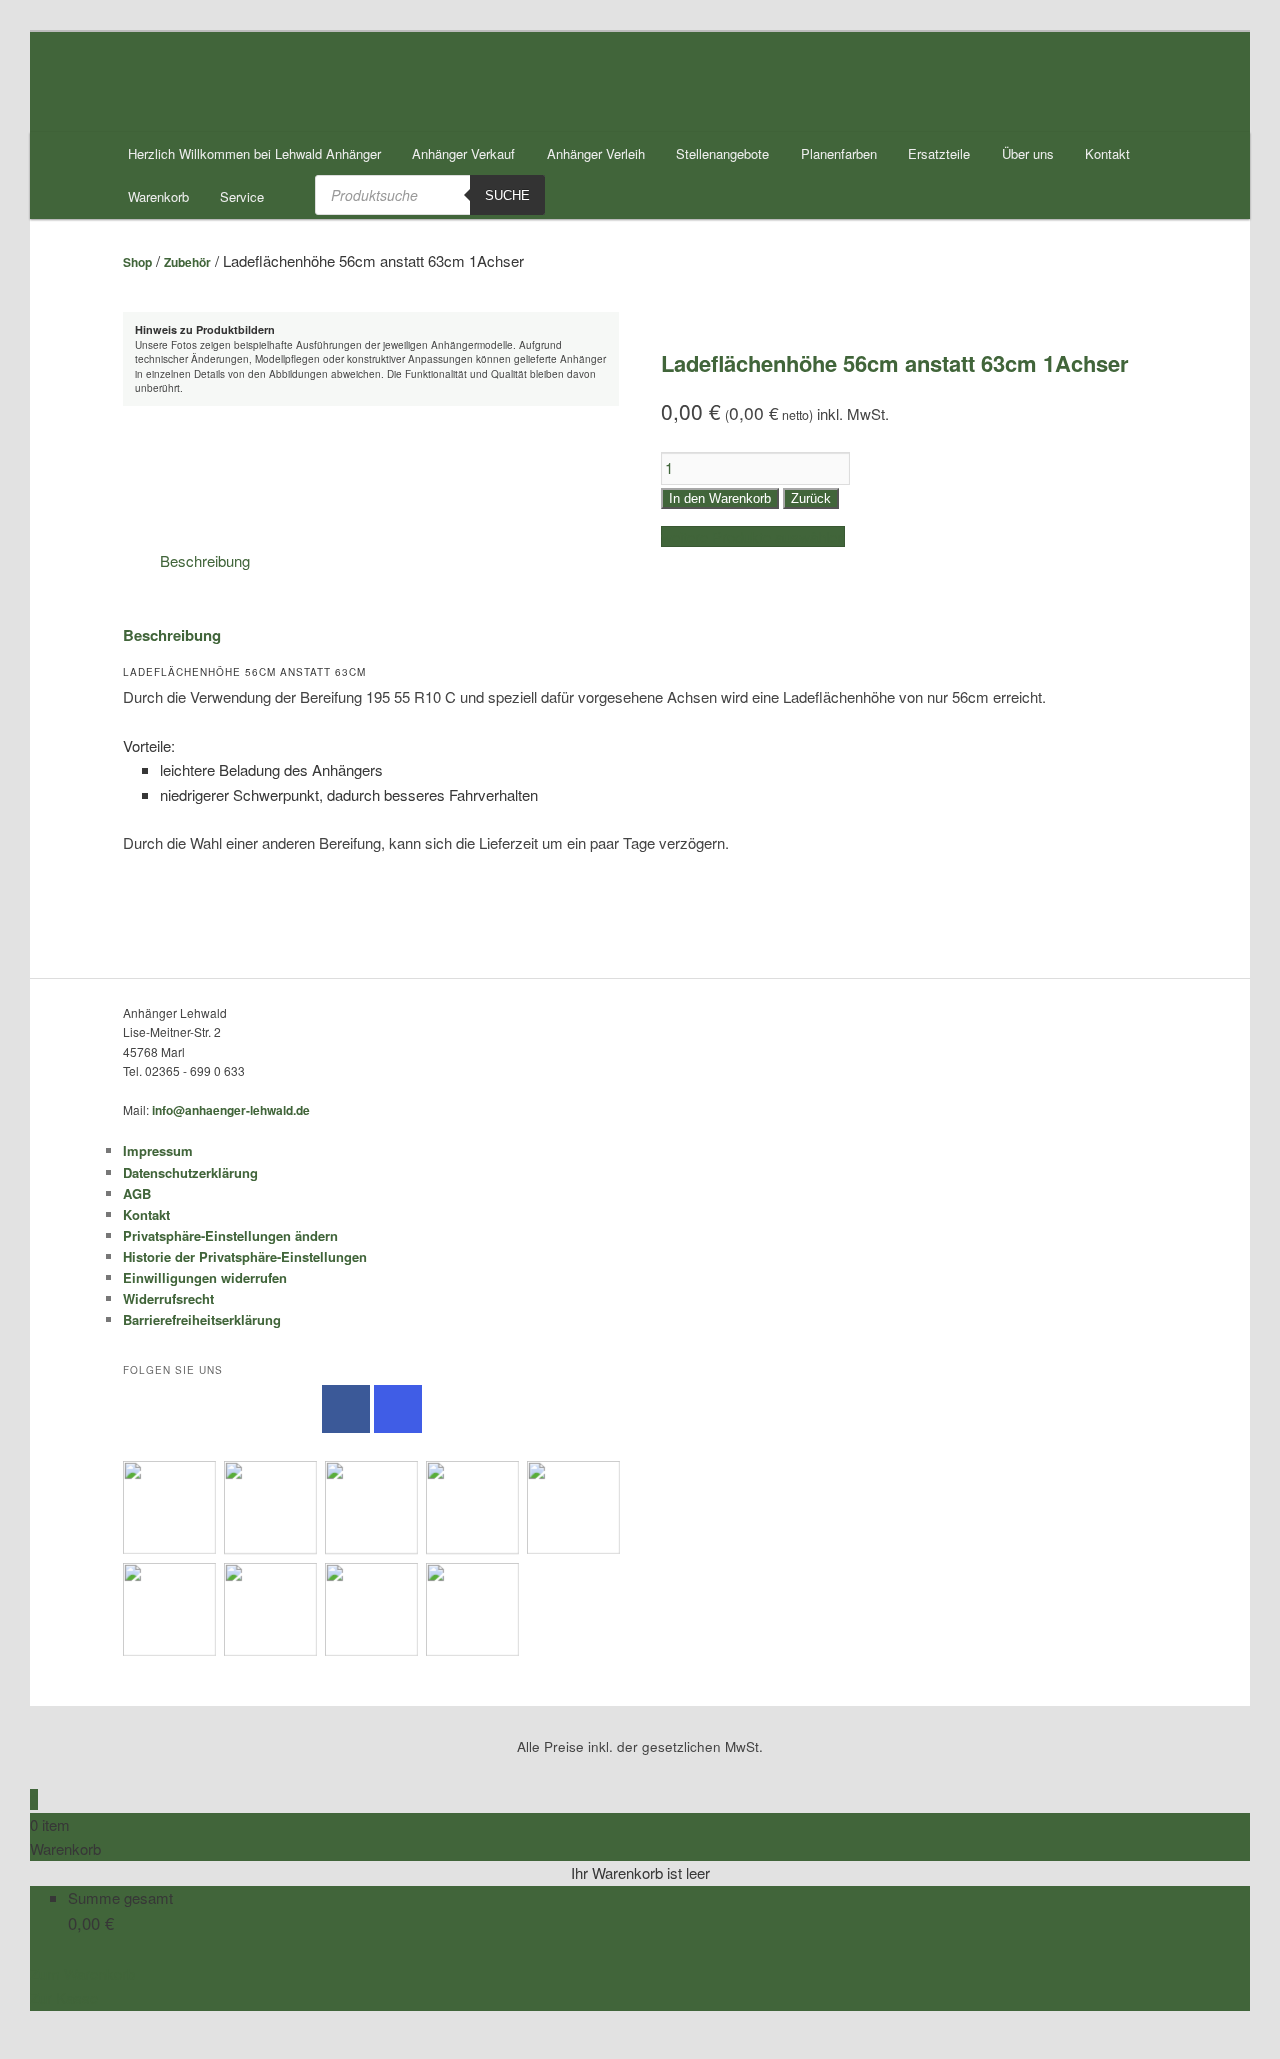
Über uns (1028, 153)
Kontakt (1107, 153)
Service (242, 196)
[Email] (36, 2022)
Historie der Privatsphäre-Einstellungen (245, 1256)
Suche (507, 195)
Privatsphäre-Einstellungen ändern (230, 1235)
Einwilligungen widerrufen (205, 1277)
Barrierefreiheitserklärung (202, 1319)
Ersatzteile (939, 153)
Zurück (811, 498)
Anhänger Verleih (596, 153)
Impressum (158, 1150)
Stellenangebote (722, 153)
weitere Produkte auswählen (753, 536)
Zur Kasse (64, 1997)
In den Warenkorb (720, 498)
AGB (137, 1193)
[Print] (36, 2046)
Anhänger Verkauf (463, 153)
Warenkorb (158, 196)
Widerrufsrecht (168, 1298)
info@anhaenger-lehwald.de (231, 1110)
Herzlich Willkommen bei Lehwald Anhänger (254, 153)
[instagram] (398, 1409)
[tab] (205, 561)
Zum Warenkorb (82, 1973)
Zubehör (187, 262)
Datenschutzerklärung (190, 1172)
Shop (137, 262)
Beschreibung (205, 560)
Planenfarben (839, 153)
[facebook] (346, 1409)
